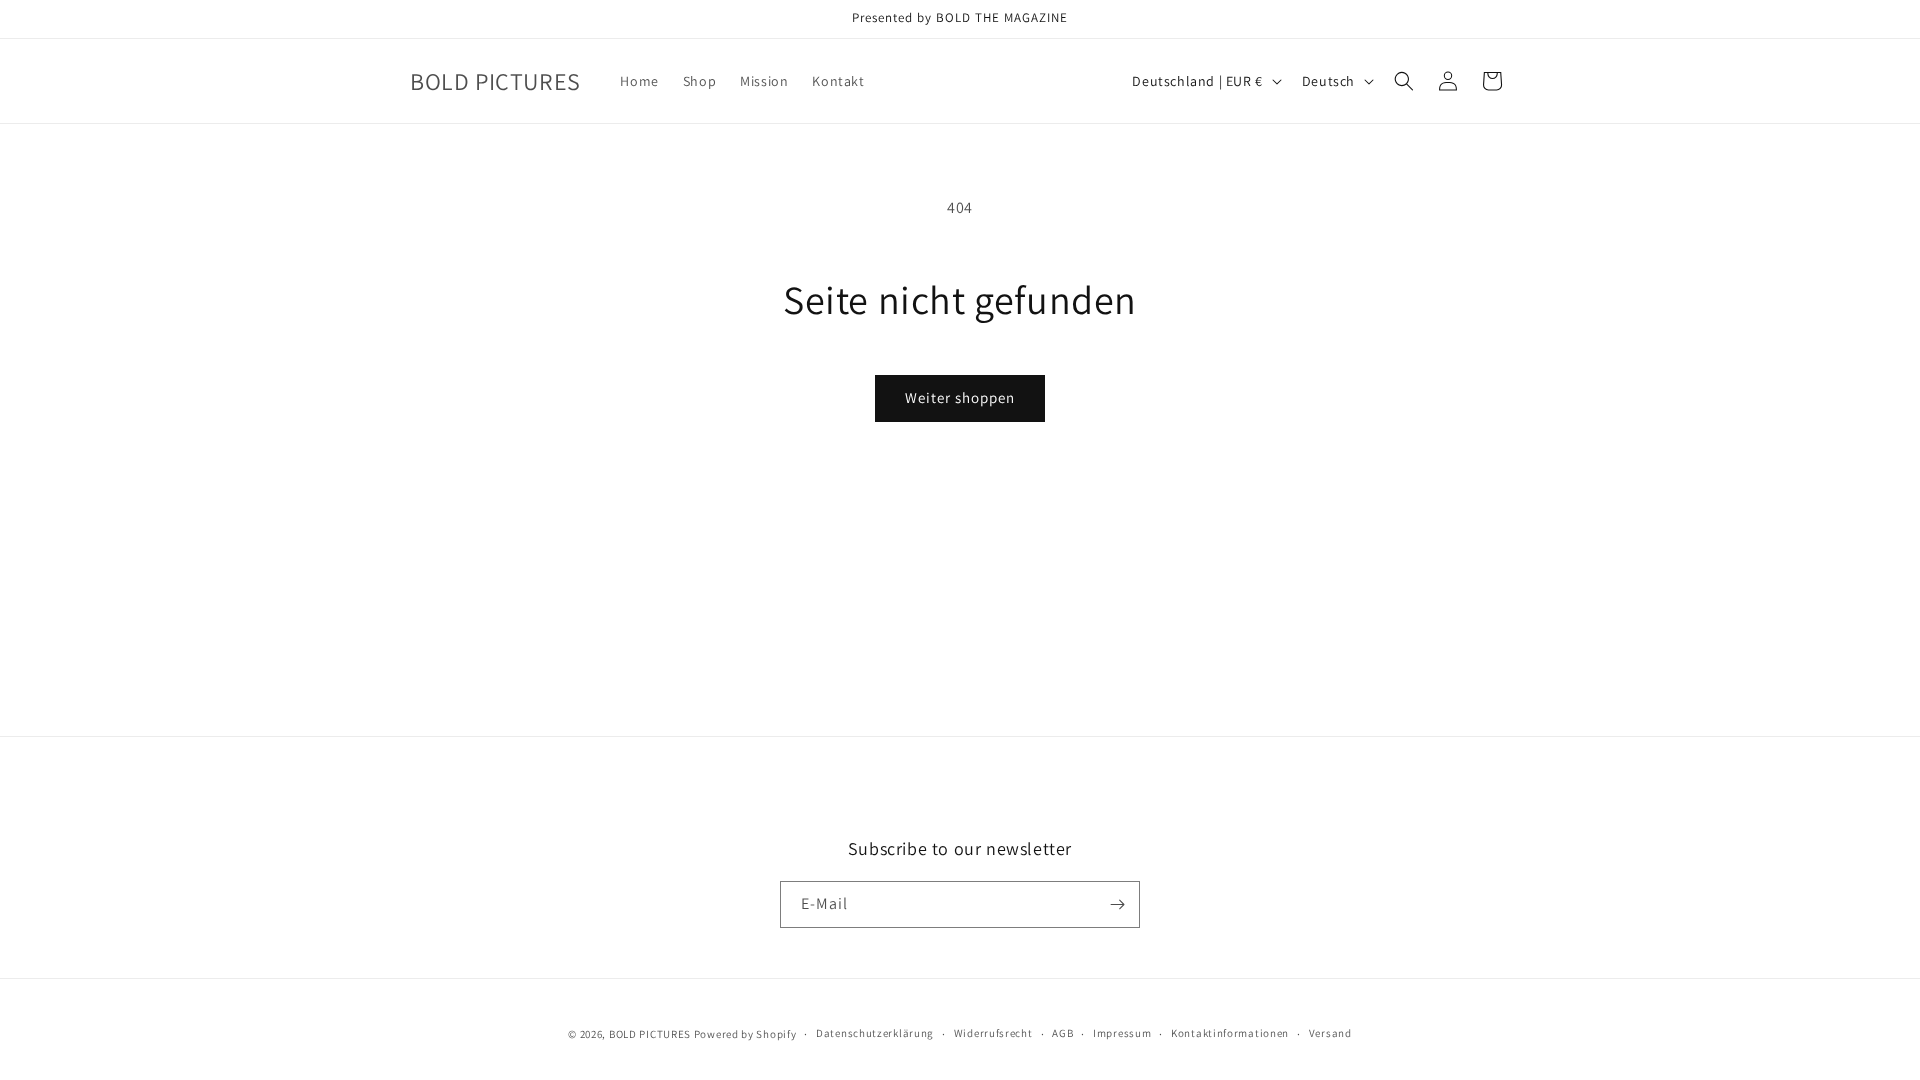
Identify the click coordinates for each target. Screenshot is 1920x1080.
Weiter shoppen (960, 397)
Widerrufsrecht (993, 1033)
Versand (1330, 1033)
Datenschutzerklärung (875, 1033)
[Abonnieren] (1117, 904)
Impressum (1122, 1033)
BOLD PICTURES (650, 1034)
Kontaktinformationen (1230, 1033)
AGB (1062, 1033)
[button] (1404, 81)
